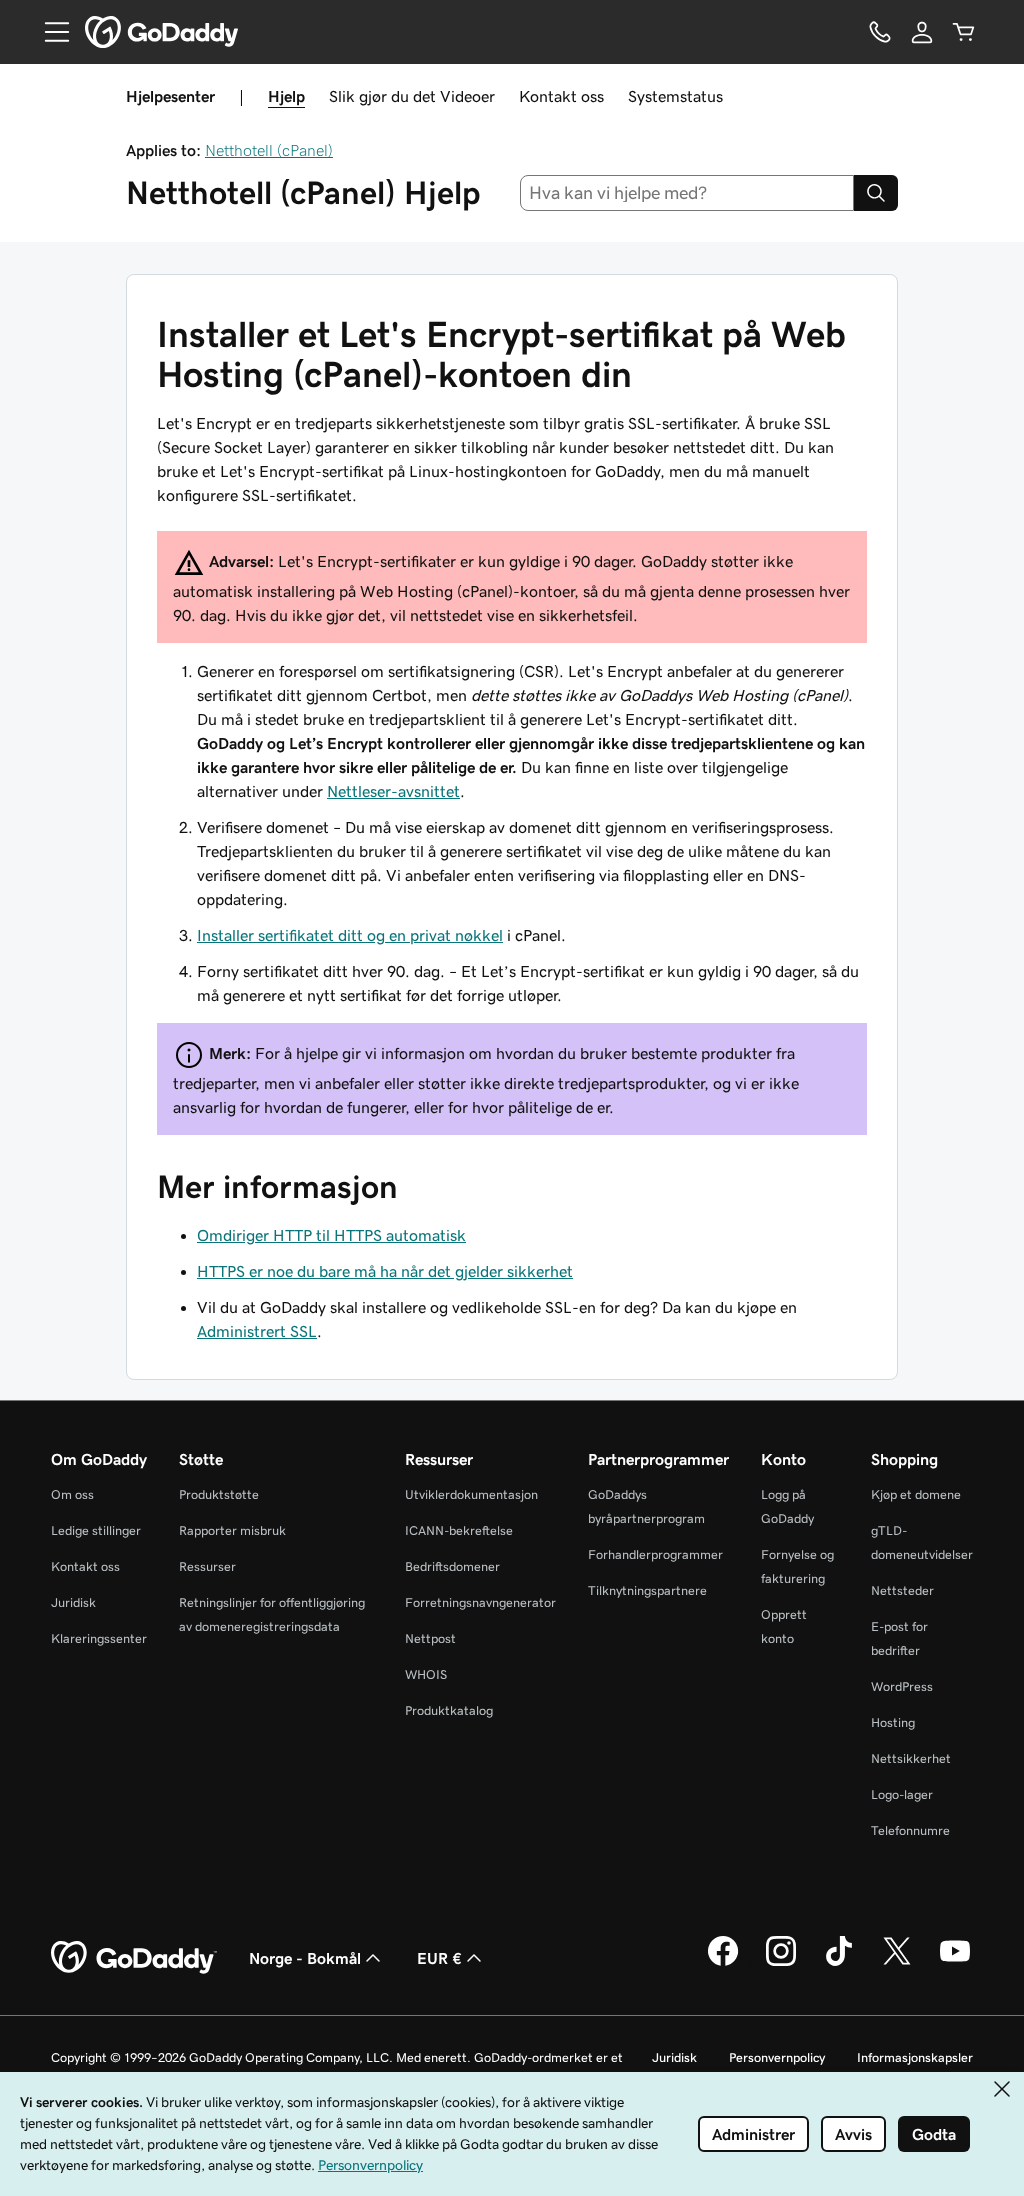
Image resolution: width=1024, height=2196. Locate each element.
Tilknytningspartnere (647, 1590)
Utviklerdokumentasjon (471, 1494)
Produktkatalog (449, 1710)
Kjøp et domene (916, 1494)
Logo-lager (902, 1794)
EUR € (439, 1958)
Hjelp (286, 96)
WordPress (902, 1686)
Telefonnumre (910, 1830)
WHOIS (426, 1674)
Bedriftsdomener (452, 1566)
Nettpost (430, 1638)
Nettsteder (902, 1590)
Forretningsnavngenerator (480, 1602)
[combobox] (687, 193)
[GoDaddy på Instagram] (781, 1963)
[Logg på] (922, 32)
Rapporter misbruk (232, 1530)
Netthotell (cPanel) (269, 150)
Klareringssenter (99, 1638)
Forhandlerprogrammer (655, 1554)
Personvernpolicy (777, 2057)
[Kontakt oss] (880, 32)
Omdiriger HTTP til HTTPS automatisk (331, 1235)
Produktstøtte (219, 1494)
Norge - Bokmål (305, 1958)
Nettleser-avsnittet (393, 791)
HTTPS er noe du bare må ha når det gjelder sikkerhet (385, 1271)
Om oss (72, 1494)
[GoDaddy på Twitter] (897, 1963)
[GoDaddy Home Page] (134, 1958)
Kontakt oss (561, 96)
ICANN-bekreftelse (459, 1530)
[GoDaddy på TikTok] (839, 1963)
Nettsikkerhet (911, 1758)
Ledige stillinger (96, 1530)
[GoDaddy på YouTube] (955, 1963)
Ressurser (207, 1566)
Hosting (893, 1722)
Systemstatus (675, 96)
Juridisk (73, 1602)
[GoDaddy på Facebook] (723, 1963)
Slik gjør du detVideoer (412, 96)
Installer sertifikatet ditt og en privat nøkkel (350, 935)
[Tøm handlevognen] (964, 32)
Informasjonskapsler (915, 2057)
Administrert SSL (257, 1331)
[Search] (876, 193)
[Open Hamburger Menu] (49, 32)
